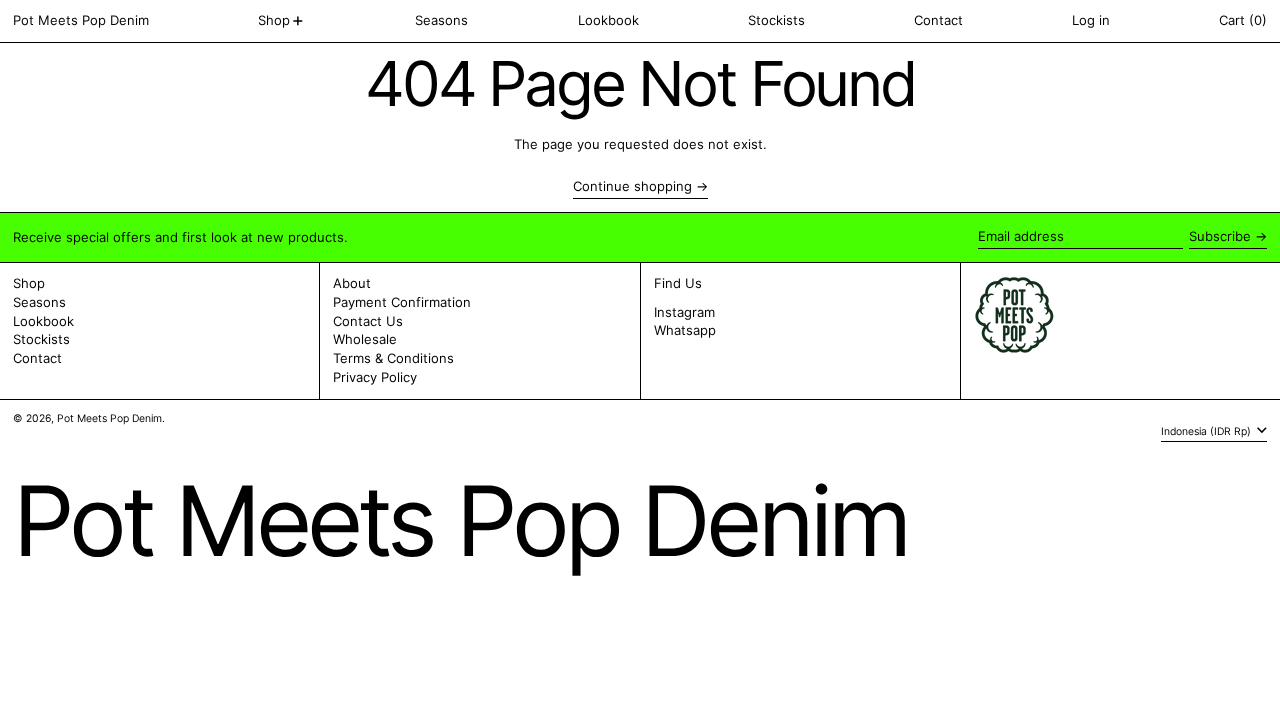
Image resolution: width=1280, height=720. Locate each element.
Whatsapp (685, 330)
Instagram (684, 312)
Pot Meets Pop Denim (81, 20)
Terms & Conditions (393, 358)
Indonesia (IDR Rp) (1207, 430)
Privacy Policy (375, 377)
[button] (1243, 21)
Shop (29, 283)
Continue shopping (632, 186)
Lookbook (43, 321)
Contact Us (368, 321)
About (352, 283)
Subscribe (1220, 236)
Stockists (41, 339)
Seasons (39, 302)
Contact (37, 358)
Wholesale (365, 339)
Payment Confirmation (402, 302)
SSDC (72, 437)
